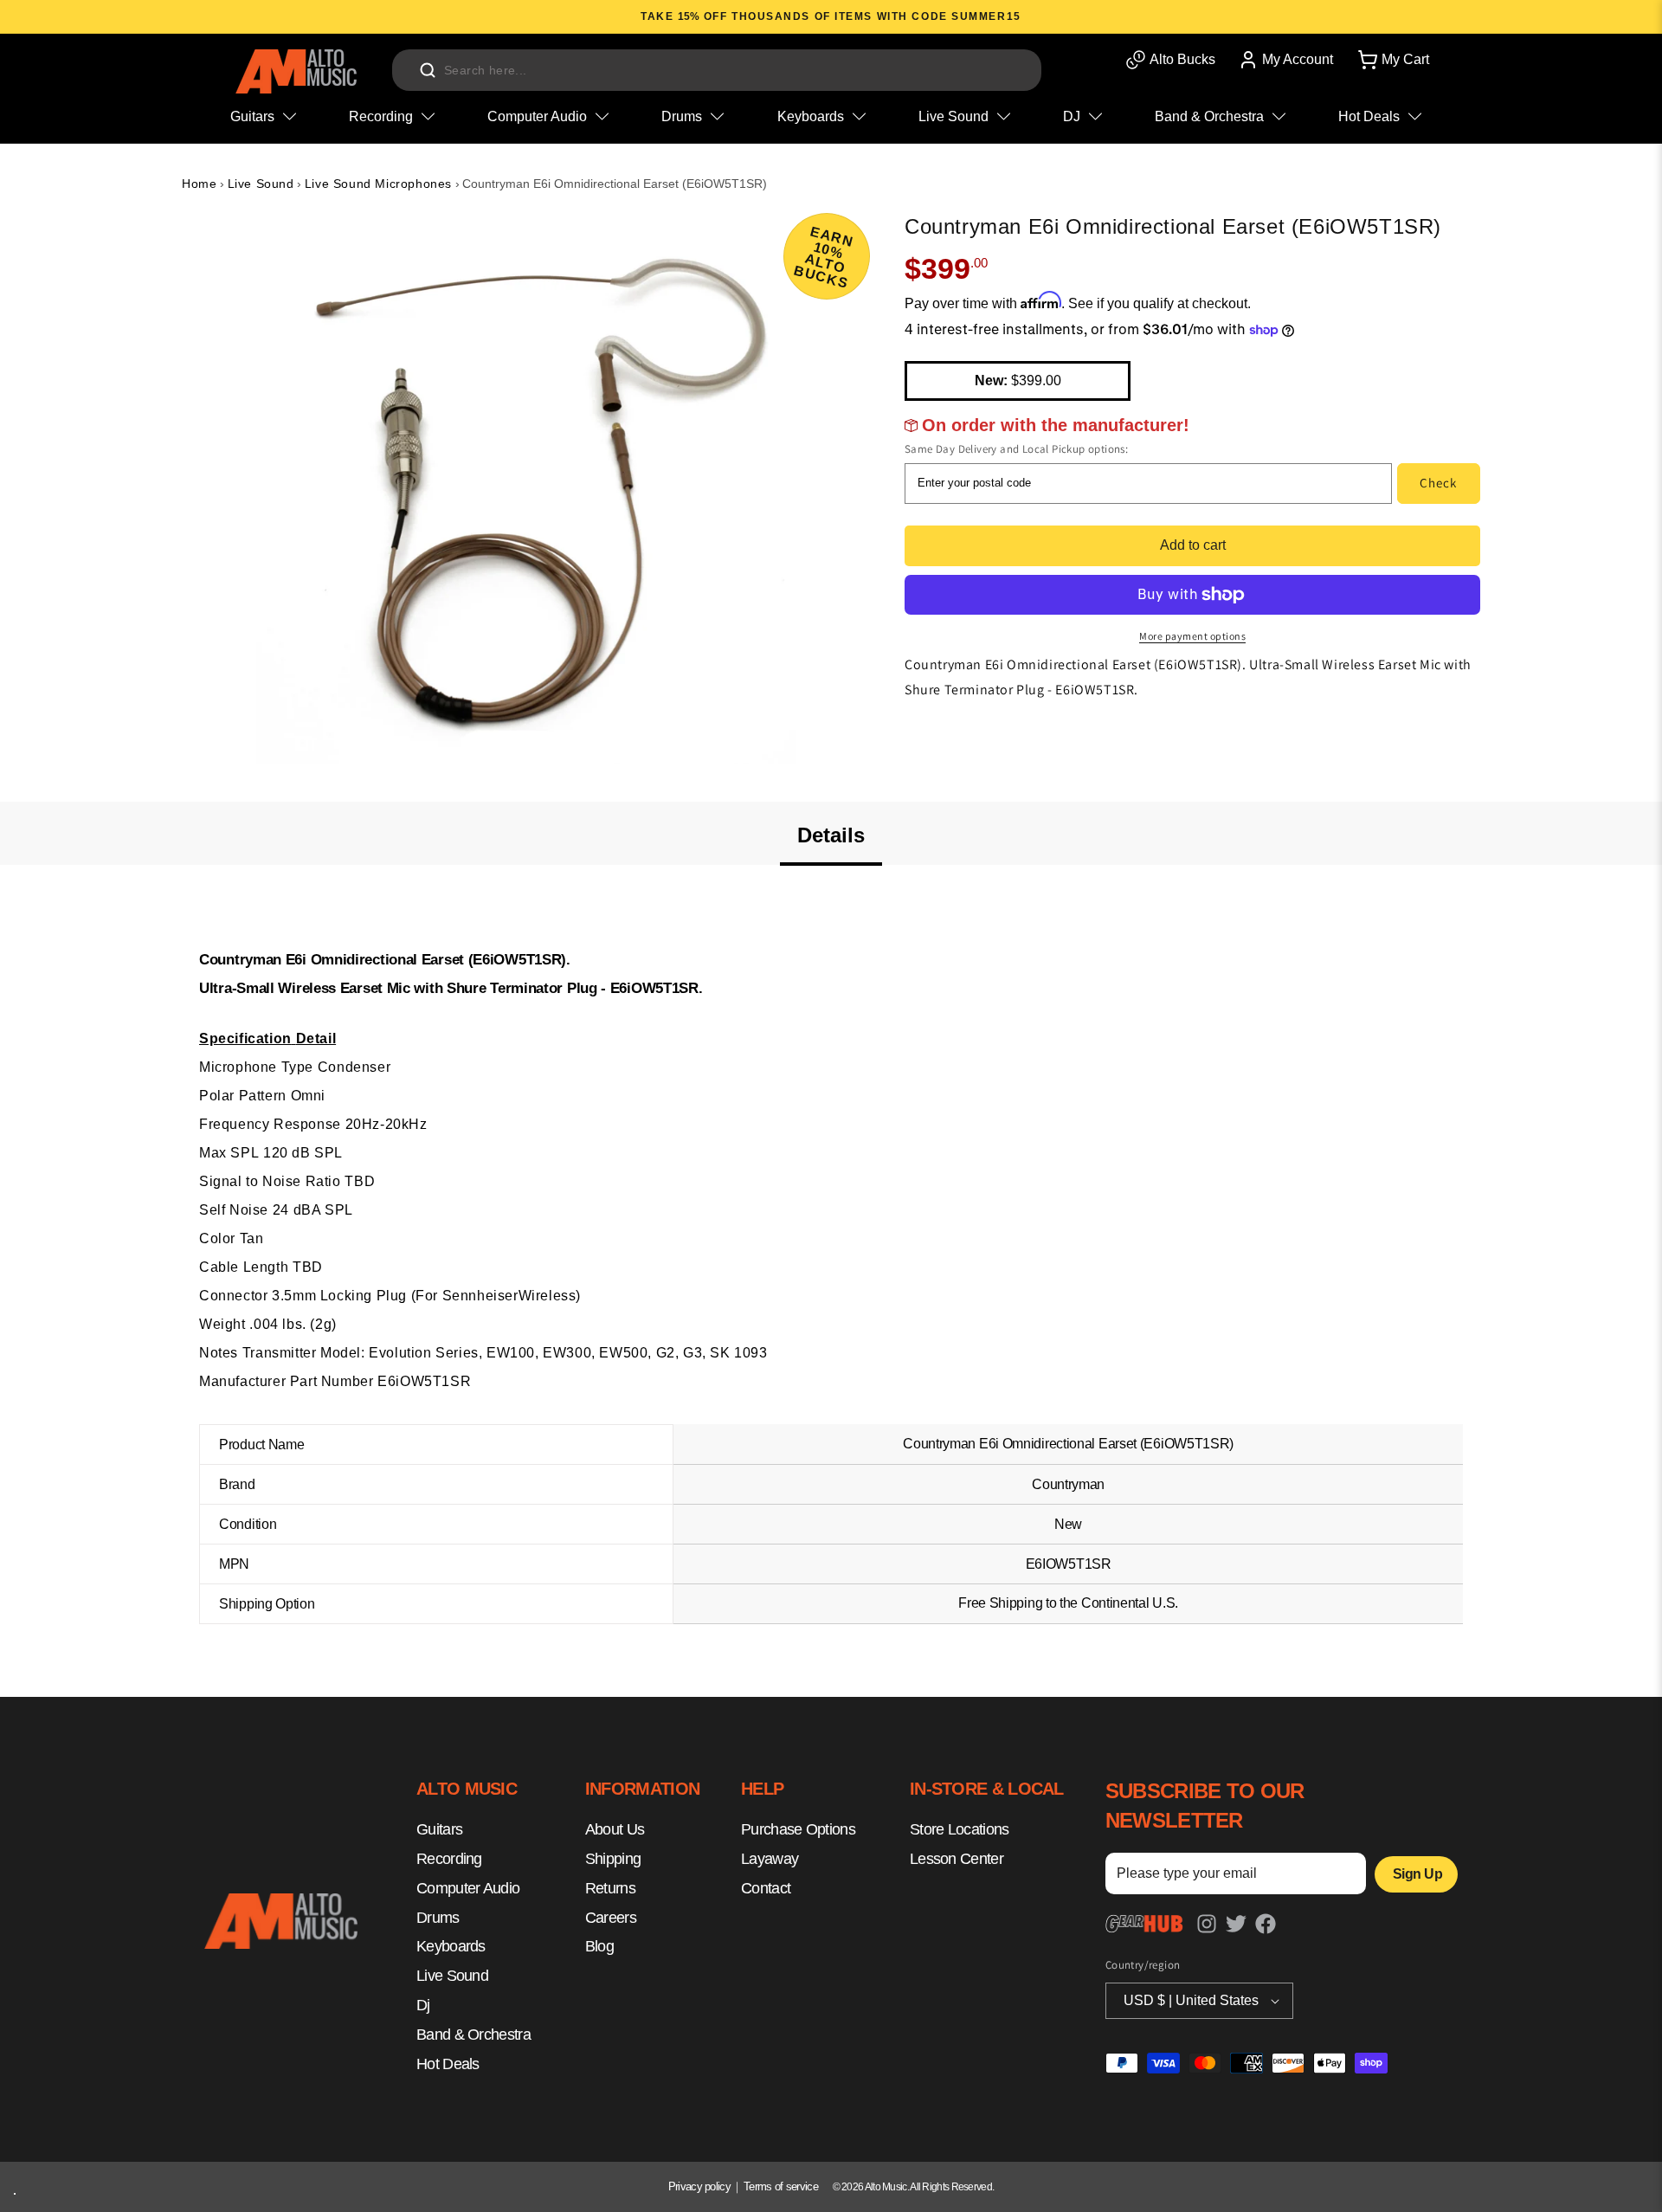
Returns (610, 1888)
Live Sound (261, 184)
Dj (423, 2006)
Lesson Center (957, 1860)
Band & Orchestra (473, 2035)
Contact (766, 1888)
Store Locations (960, 1830)
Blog (599, 1947)
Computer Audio (468, 1888)
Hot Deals (448, 2064)
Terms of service (781, 2186)
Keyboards (451, 1947)
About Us (615, 1830)
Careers (611, 1918)
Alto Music (886, 2187)
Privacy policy (699, 2186)
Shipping (613, 1860)
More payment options (1192, 636)
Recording (449, 1860)
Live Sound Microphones (378, 184)
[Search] (428, 70)
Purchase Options (798, 1830)
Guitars (439, 1830)
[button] (1392, 60)
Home (199, 184)
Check (1438, 483)
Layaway (770, 1860)
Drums (438, 1918)
